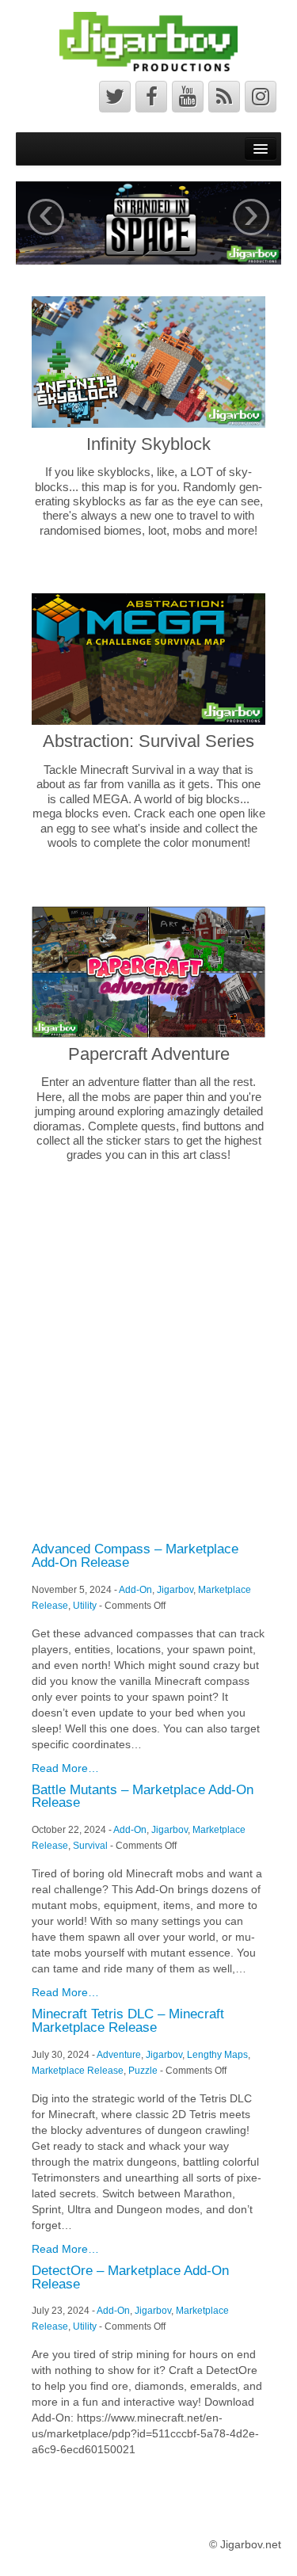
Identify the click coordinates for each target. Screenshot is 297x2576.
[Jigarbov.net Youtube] (188, 97)
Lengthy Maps (217, 2055)
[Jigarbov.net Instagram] (261, 97)
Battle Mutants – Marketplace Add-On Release (143, 1797)
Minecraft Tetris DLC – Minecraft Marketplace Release (128, 2021)
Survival (90, 1846)
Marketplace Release (78, 2071)
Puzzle (143, 2071)
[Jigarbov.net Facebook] (151, 97)
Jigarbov (175, 1590)
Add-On (135, 1590)
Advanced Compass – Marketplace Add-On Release (135, 1556)
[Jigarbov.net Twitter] (115, 97)
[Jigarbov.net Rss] (224, 97)
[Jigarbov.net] (148, 40)
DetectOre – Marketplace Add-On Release (130, 2277)
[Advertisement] (148, 1351)
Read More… (65, 1768)
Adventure (119, 2055)
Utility (85, 1606)
